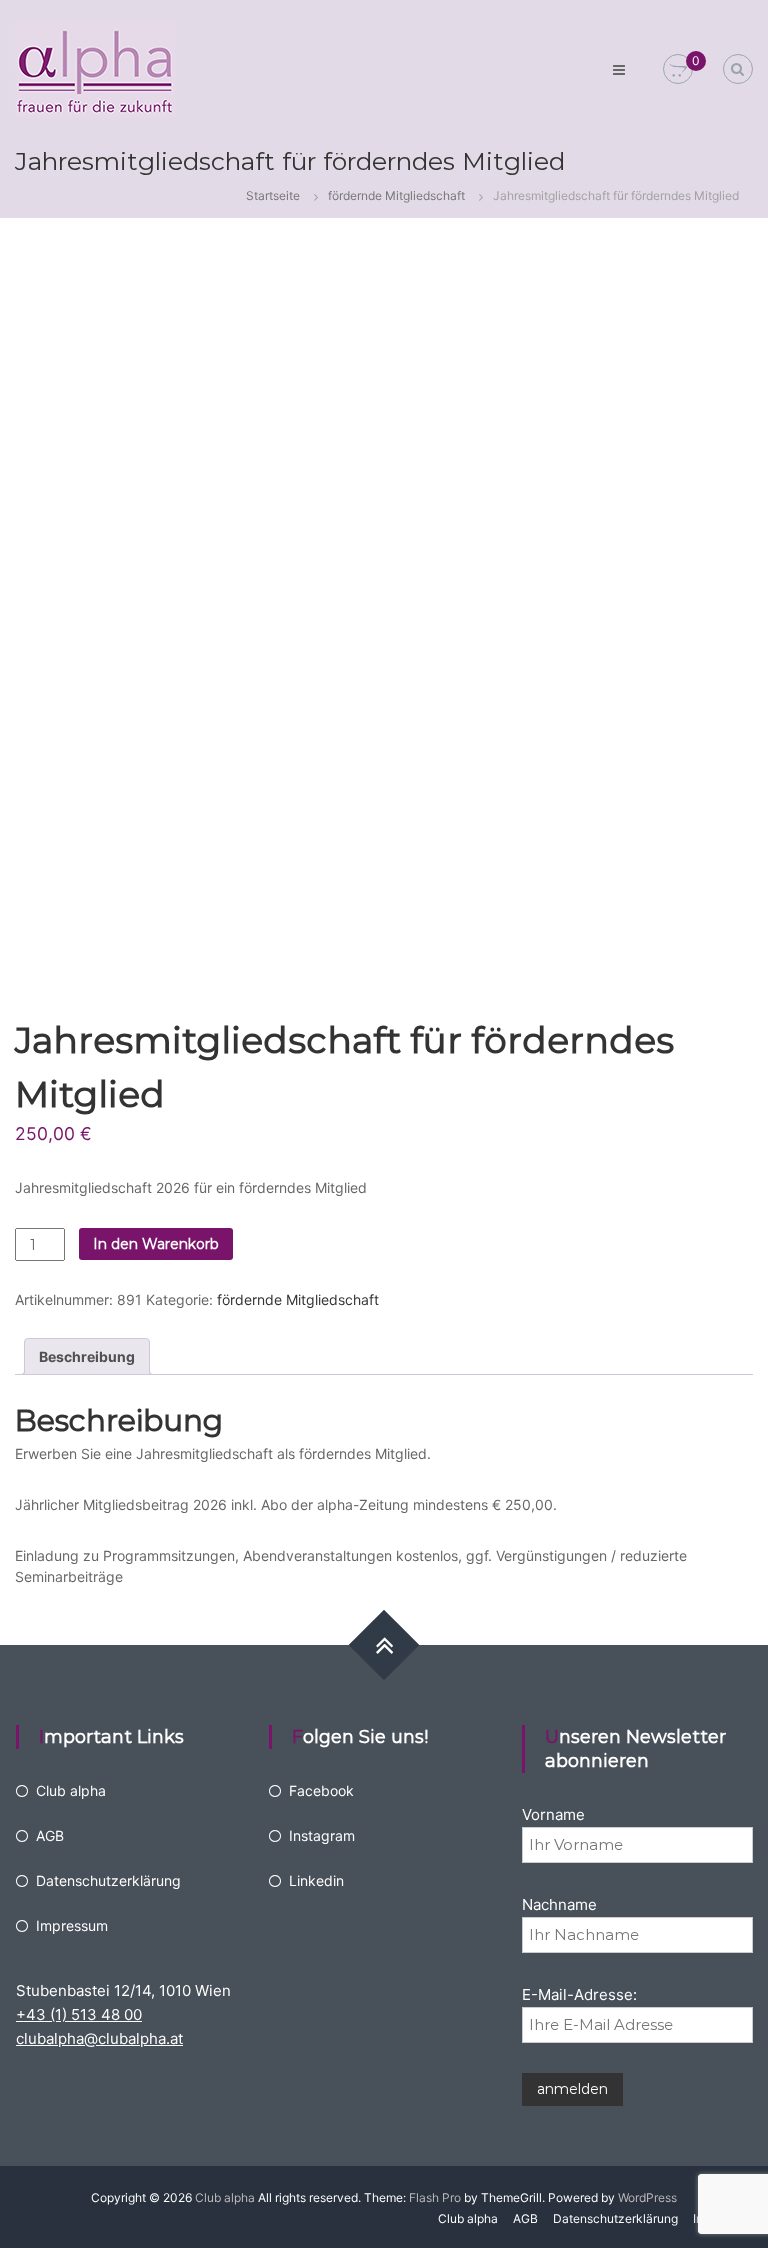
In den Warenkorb (156, 1244)
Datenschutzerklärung (108, 1880)
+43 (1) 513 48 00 (79, 2014)
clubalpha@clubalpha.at (99, 2038)
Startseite (273, 195)
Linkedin (316, 1880)
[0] (678, 69)
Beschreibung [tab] (87, 1356)
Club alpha (71, 1790)
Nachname (559, 1904)
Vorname (553, 1814)
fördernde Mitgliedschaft (396, 195)
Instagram (322, 1835)
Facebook (321, 1790)
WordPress (647, 2197)
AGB (50, 1835)
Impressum (72, 1925)
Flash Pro (435, 2197)
